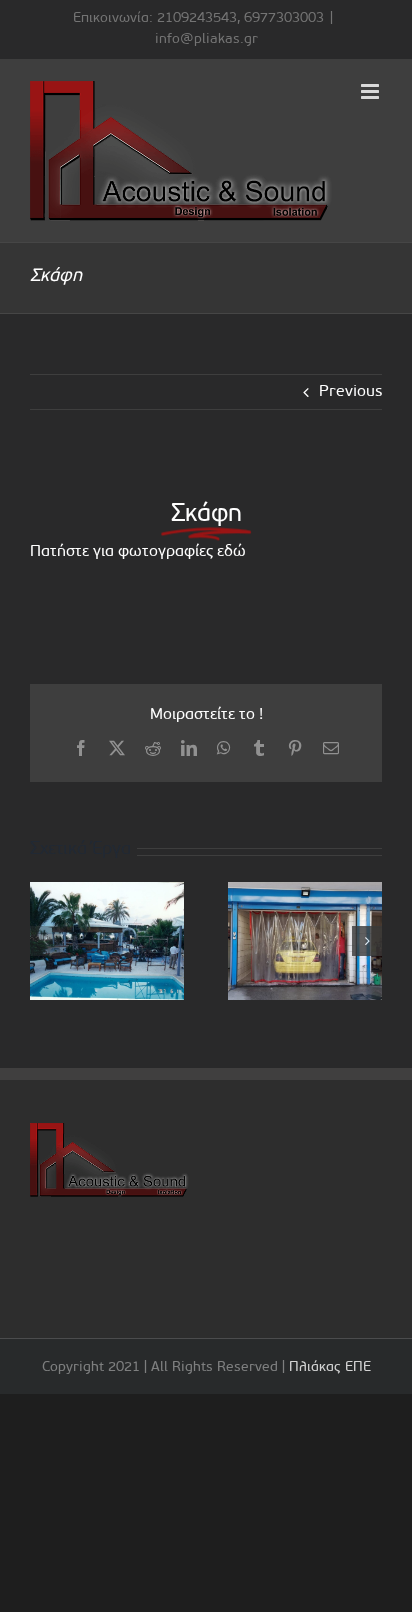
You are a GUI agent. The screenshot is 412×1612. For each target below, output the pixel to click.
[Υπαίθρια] (107, 941)
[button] (45, 941)
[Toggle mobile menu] (371, 91)
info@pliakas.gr (206, 39)
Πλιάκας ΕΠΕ (330, 1367)
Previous (350, 392)
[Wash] (305, 941)
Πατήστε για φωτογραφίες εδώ (138, 552)
